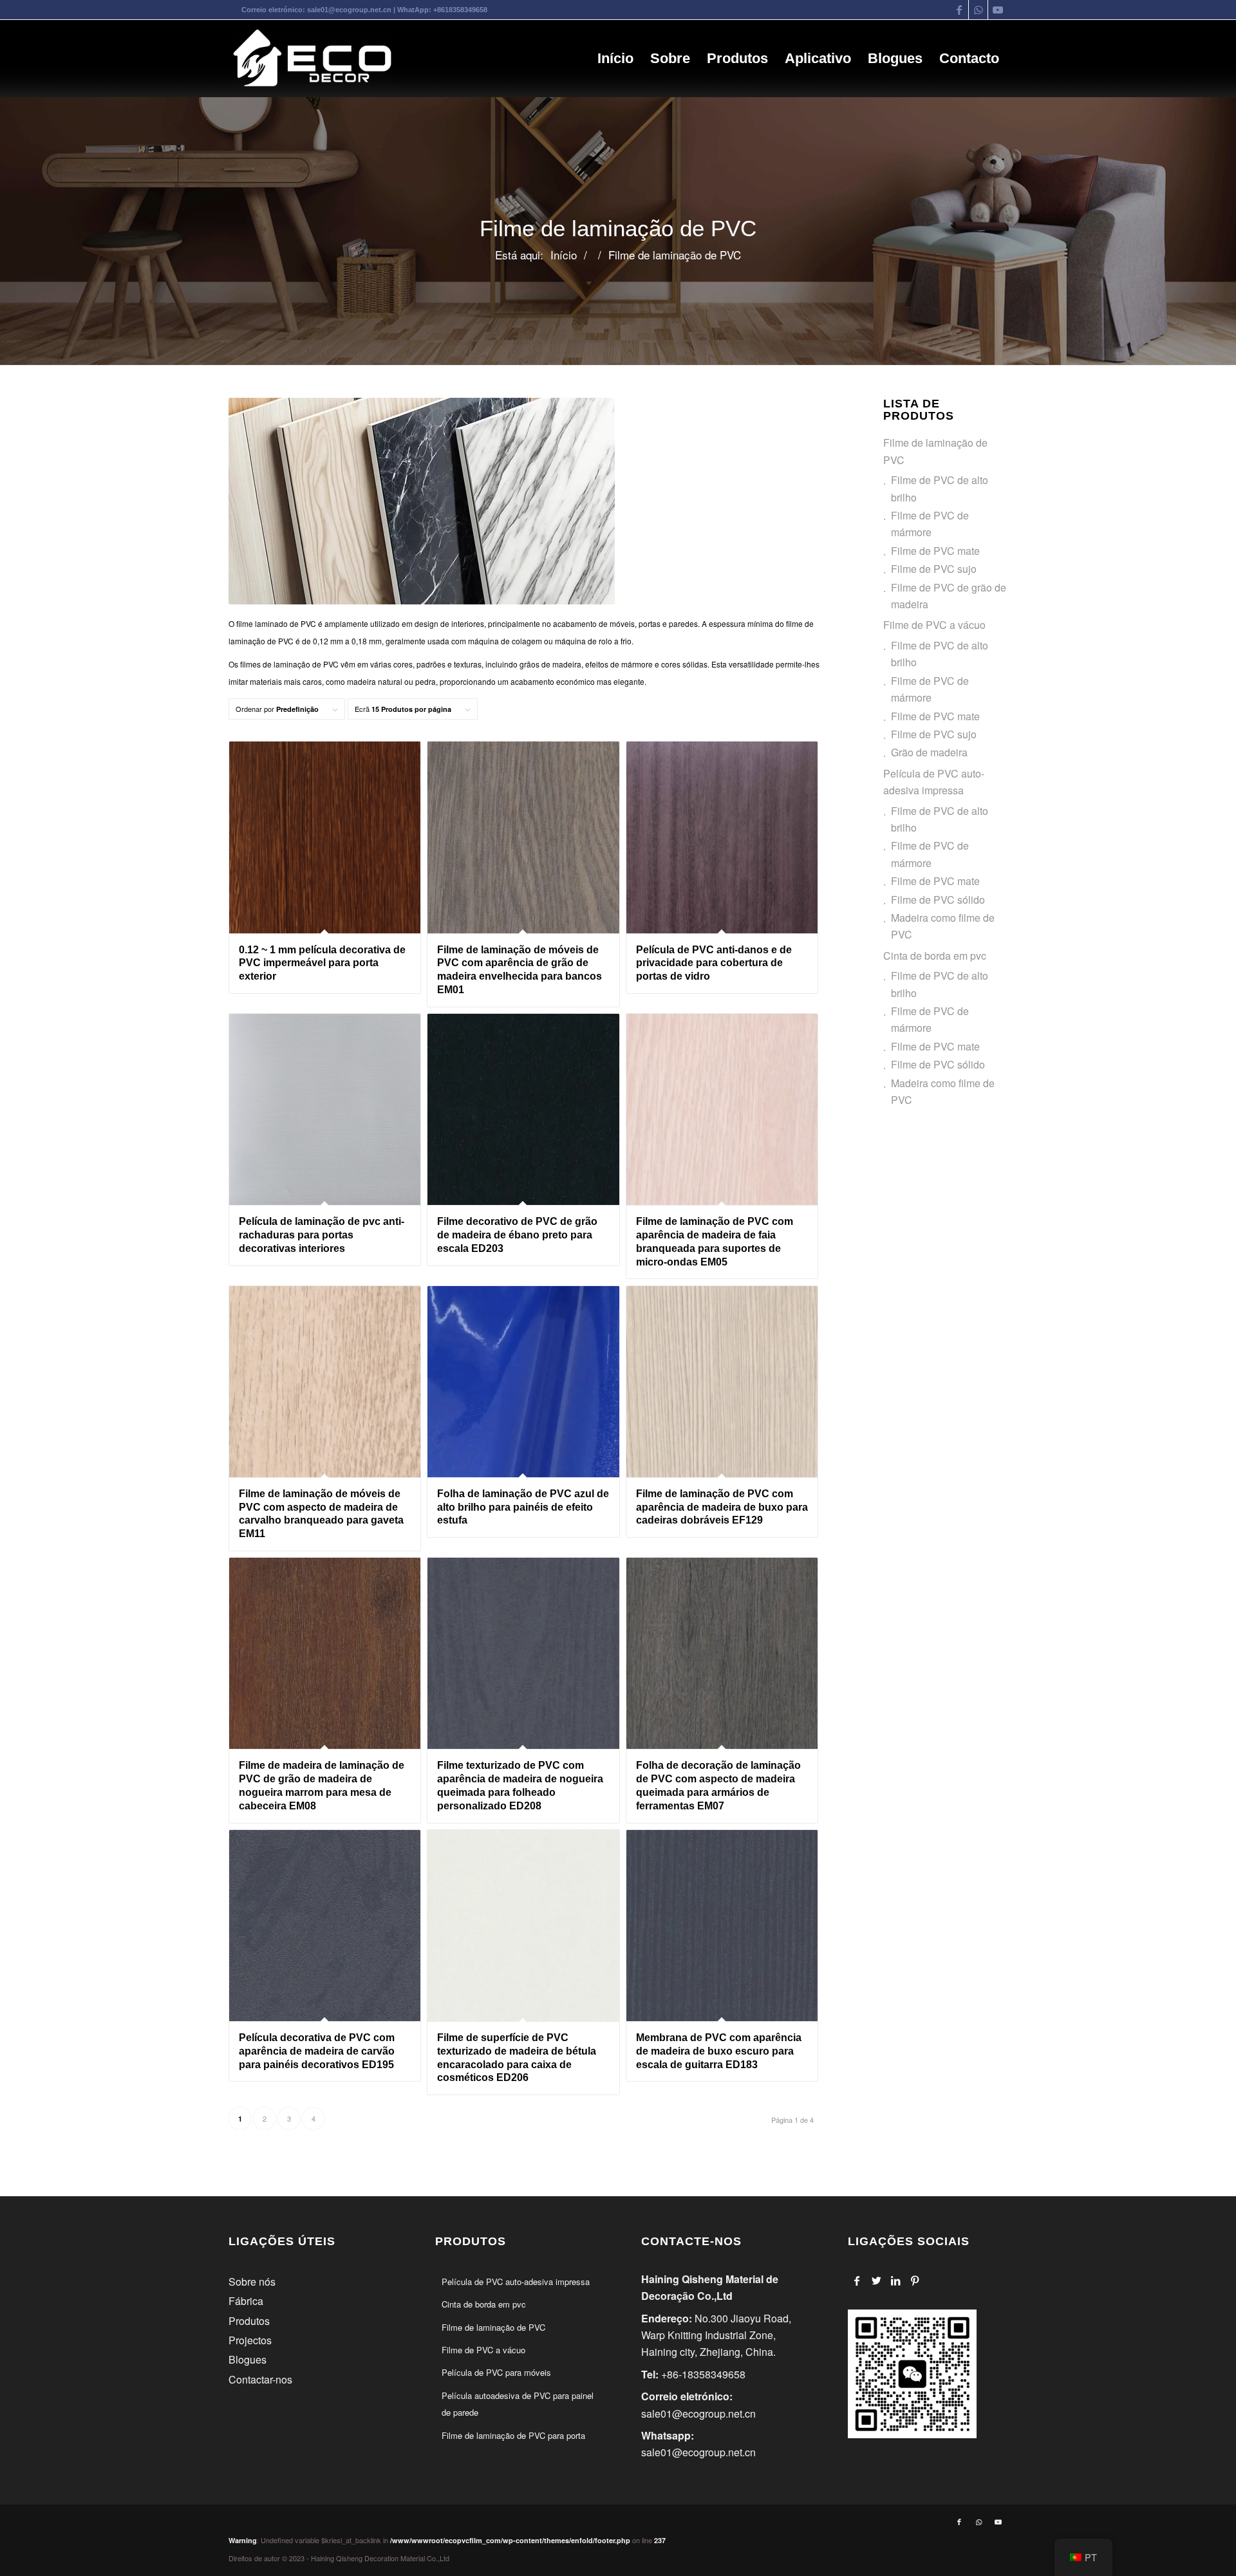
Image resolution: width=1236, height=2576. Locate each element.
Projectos (250, 2340)
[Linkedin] (896, 2281)
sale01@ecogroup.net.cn (349, 10)
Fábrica (246, 2301)
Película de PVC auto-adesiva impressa (934, 782)
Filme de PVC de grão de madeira (949, 596)
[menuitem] (615, 59)
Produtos (249, 2321)
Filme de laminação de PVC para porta (513, 2435)
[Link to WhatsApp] (978, 10)
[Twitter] (876, 2281)
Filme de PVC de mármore (930, 524)
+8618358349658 (460, 10)
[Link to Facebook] (959, 10)
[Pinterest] (915, 2281)
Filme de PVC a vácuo (934, 625)
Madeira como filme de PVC (943, 926)
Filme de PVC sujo (934, 569)
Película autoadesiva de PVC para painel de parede (518, 2404)
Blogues (248, 2359)
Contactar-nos (260, 2379)
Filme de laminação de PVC (935, 451)
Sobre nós (252, 2282)
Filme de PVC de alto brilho (940, 488)
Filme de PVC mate (935, 551)
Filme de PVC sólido (938, 900)
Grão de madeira (929, 752)
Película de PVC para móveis (496, 2372)
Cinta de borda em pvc (935, 956)
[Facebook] (857, 2281)
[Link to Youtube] (998, 10)
